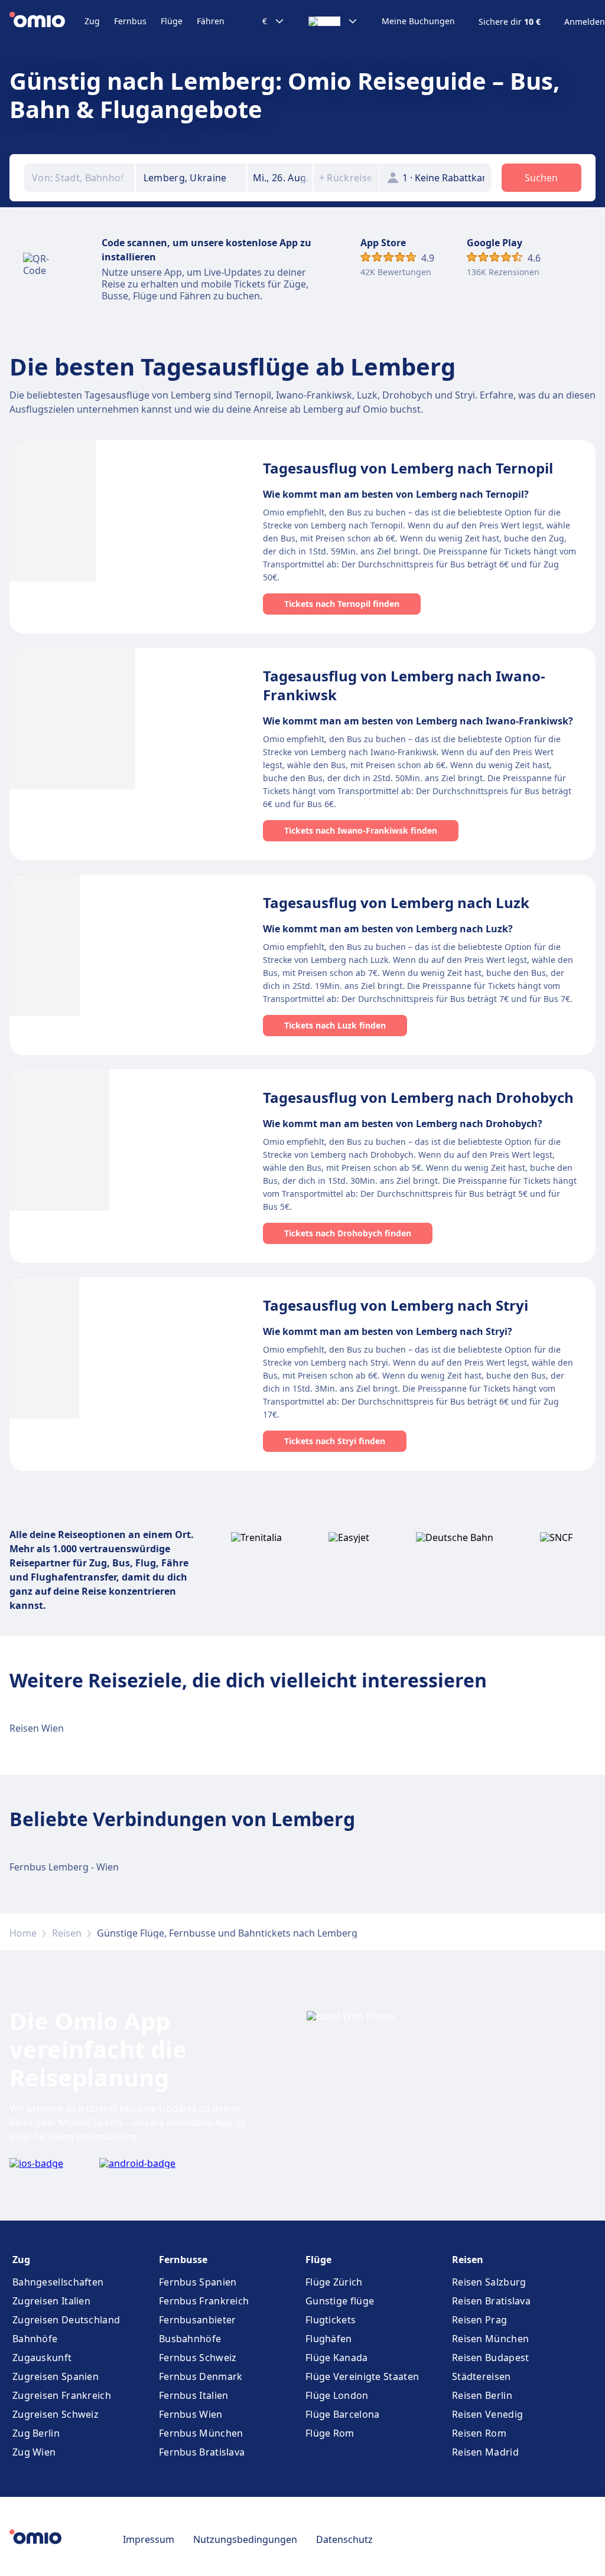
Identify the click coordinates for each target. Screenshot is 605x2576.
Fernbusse (183, 2260)
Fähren (211, 21)
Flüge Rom (330, 2433)
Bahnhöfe (35, 2339)
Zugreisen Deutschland (66, 2320)
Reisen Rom (479, 2433)
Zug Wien (34, 2452)
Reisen (67, 1933)
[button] (280, 178)
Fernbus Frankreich (204, 2301)
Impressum (149, 2539)
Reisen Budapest (491, 2358)
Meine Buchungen (418, 21)
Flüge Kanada (337, 2358)
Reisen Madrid (485, 2452)
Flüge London (337, 2395)
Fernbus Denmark (201, 2376)
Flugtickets (331, 2320)
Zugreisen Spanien (56, 2376)
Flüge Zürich (334, 2282)
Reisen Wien (37, 1728)
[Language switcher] (333, 21)
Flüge (172, 21)
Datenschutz (344, 2539)
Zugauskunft (42, 2358)
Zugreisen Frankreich (62, 2395)
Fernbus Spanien (198, 2282)
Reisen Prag (479, 2320)
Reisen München (490, 2339)
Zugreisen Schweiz (56, 2414)
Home (23, 1933)
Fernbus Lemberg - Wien (64, 1867)
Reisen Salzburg (489, 2282)
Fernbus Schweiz (198, 2358)
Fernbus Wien (191, 2414)
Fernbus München (201, 2433)
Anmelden (585, 22)
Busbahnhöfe (190, 2339)
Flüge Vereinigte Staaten (362, 2376)
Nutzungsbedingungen (245, 2539)
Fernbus (130, 21)
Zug (92, 21)
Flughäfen (329, 2339)
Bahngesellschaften (58, 2282)
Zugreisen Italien (51, 2301)
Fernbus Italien (194, 2395)
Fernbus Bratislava (202, 2452)
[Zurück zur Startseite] (47, 21)
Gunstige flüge (340, 2301)
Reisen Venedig (487, 2414)
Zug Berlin (36, 2433)
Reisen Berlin (482, 2395)
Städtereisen (482, 2376)
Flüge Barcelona (343, 2414)
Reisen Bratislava (491, 2301)
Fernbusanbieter (198, 2320)
